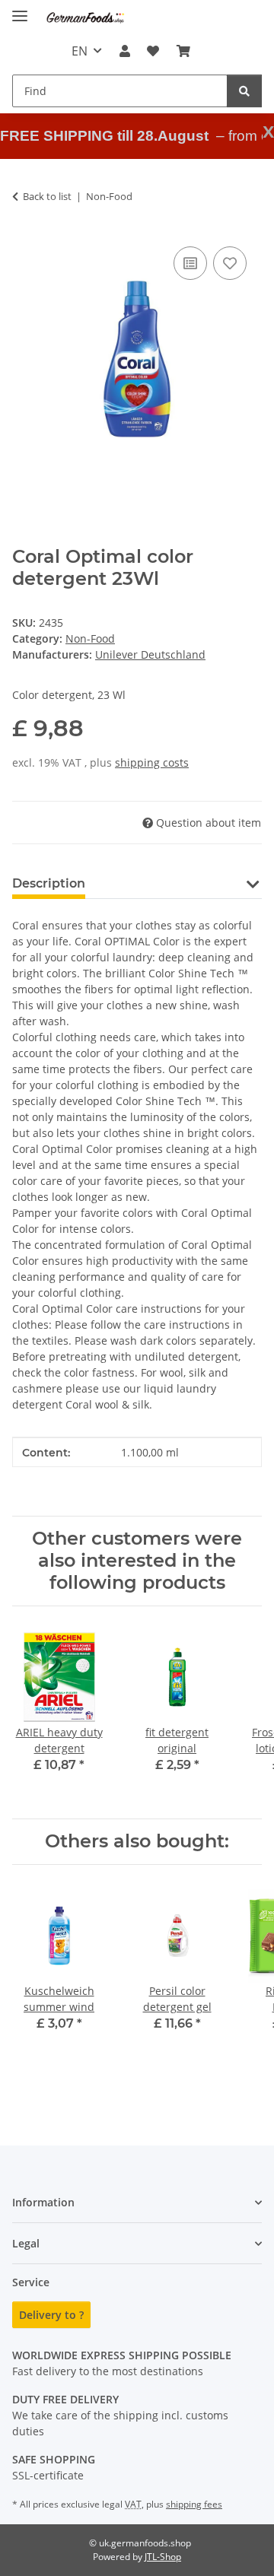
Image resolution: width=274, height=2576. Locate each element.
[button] (125, 51)
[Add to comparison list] (190, 263)
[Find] (244, 91)
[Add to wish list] (230, 263)
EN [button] (80, 51)
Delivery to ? (51, 2315)
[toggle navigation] (20, 10)
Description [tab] (49, 883)
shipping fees (194, 2504)
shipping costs (152, 762)
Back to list (47, 196)
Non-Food (90, 638)
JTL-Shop (163, 2557)
